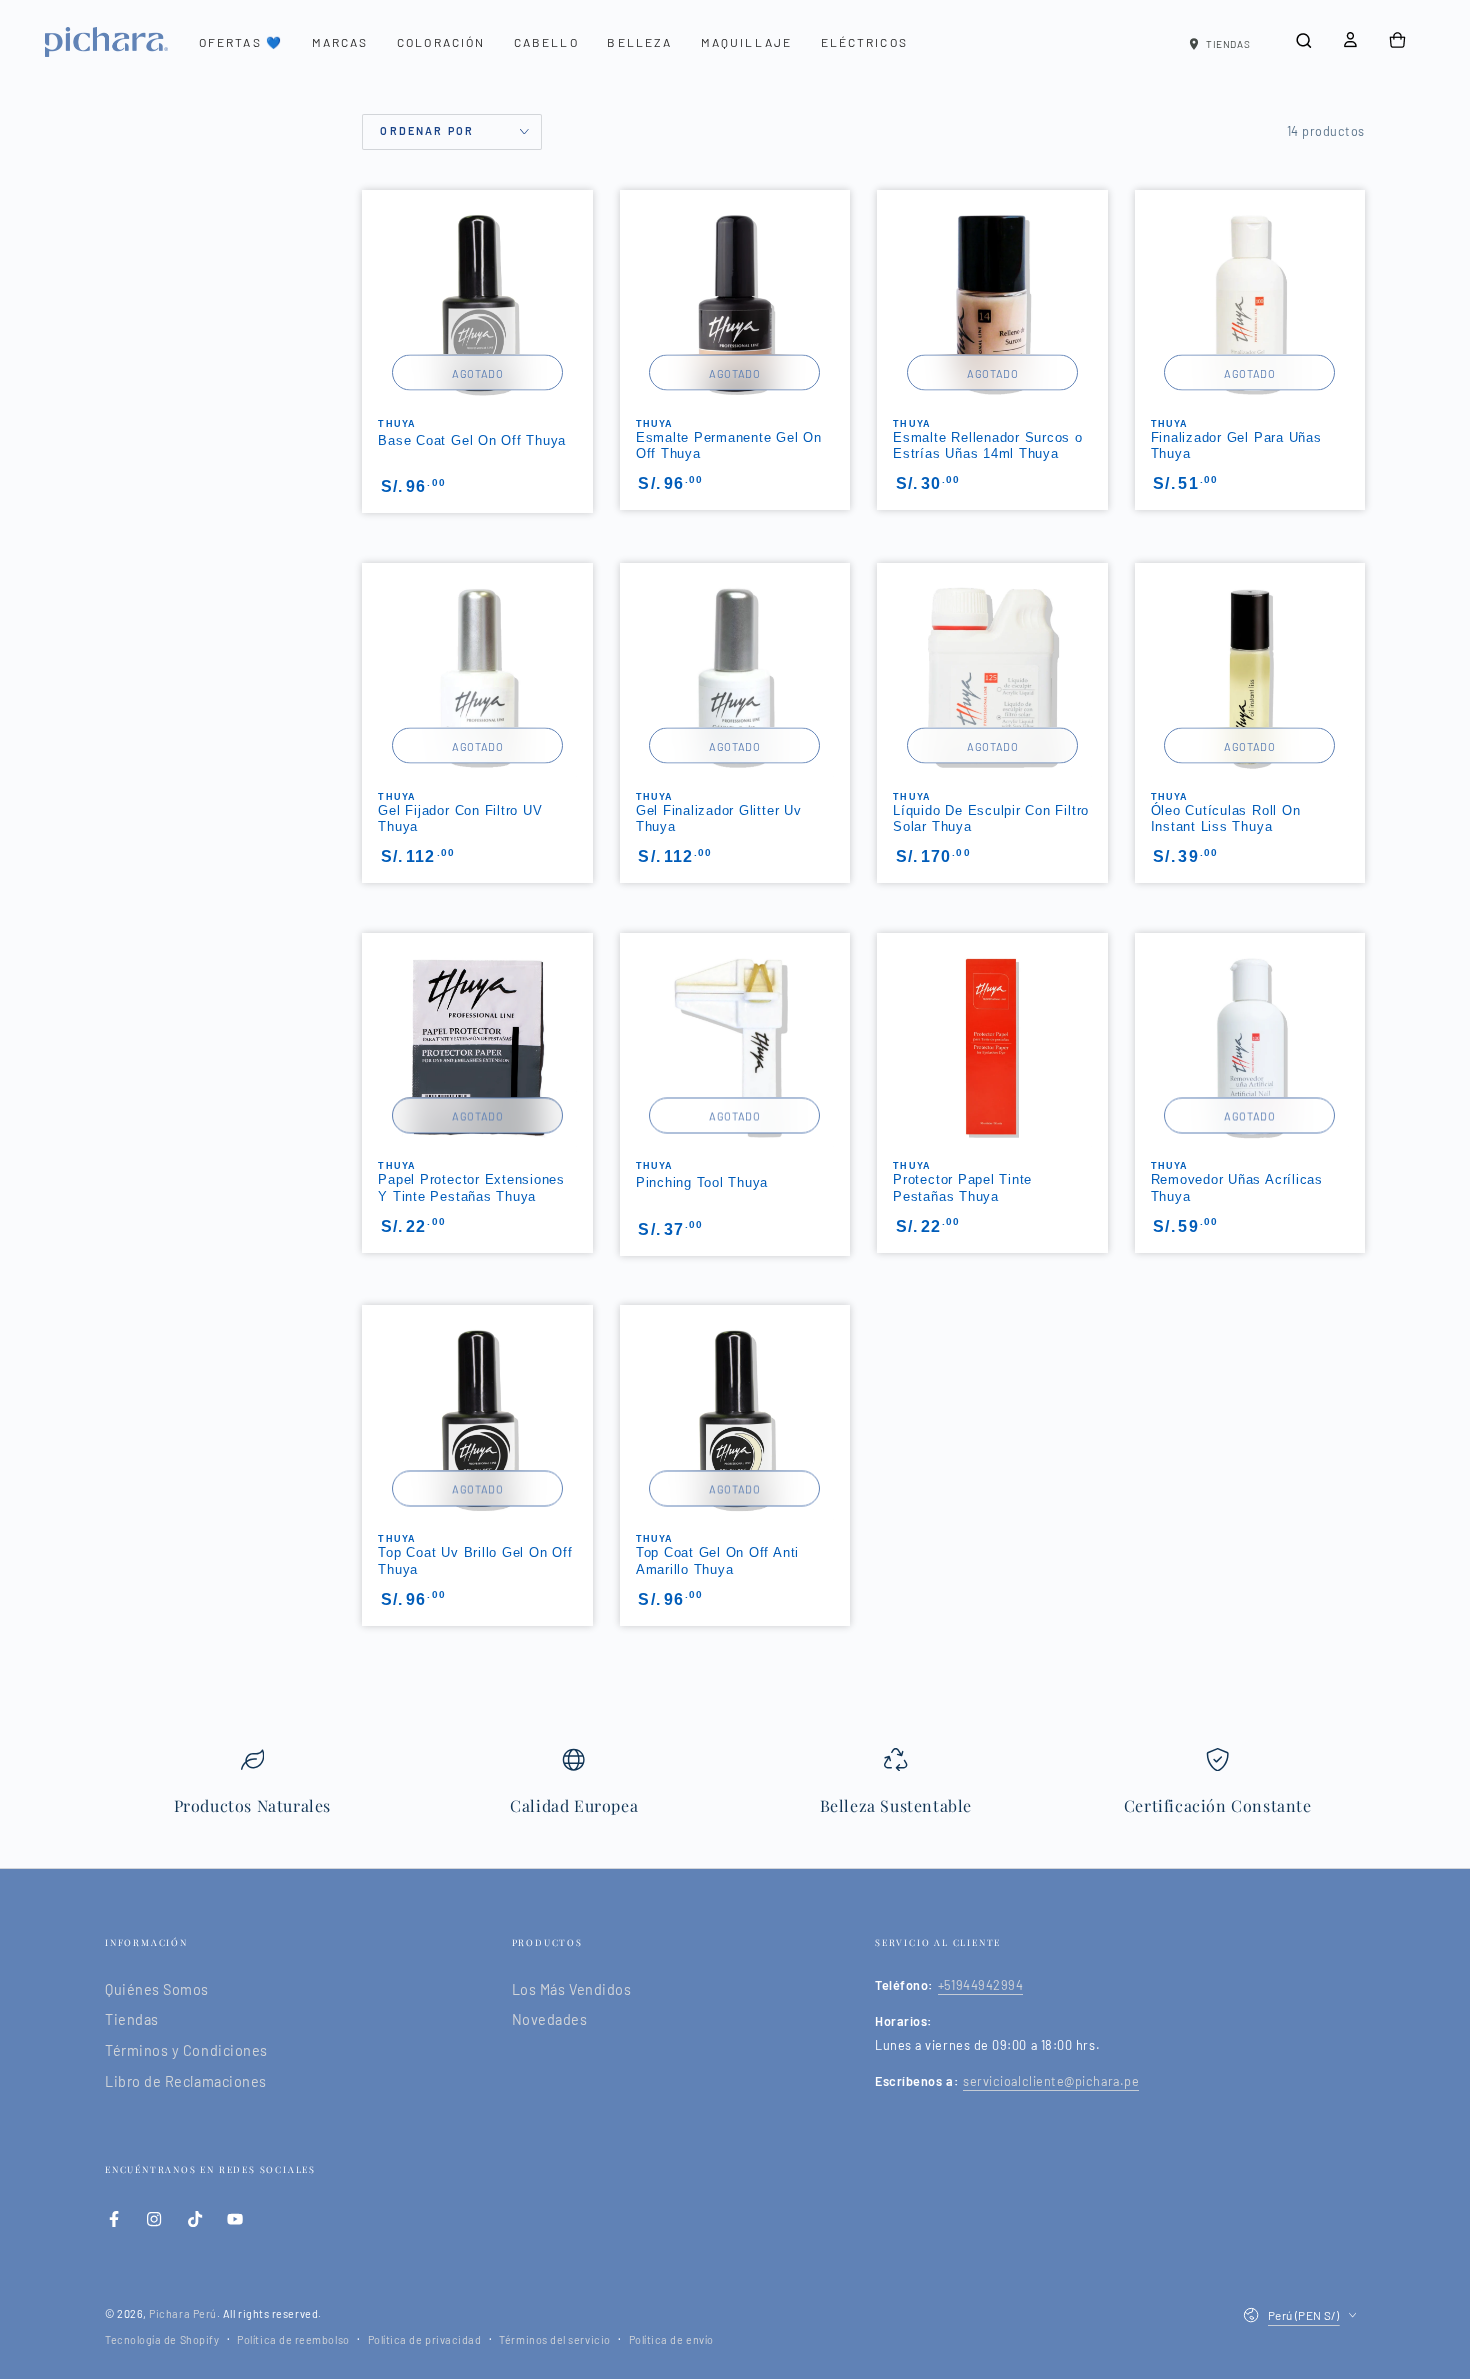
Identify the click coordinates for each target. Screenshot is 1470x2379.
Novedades (550, 2019)
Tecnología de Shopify (162, 2339)
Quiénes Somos (157, 1989)
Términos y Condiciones (186, 2050)
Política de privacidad (425, 2339)
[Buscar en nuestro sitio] (1303, 41)
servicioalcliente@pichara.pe (1051, 2081)
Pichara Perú (182, 2313)
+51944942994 (980, 1985)
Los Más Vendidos (572, 1989)
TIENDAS (1228, 44)
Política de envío (671, 2339)
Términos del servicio (554, 2339)
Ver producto (993, 1151)
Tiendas (132, 2019)
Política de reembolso (293, 2339)
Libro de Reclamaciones (186, 2081)
